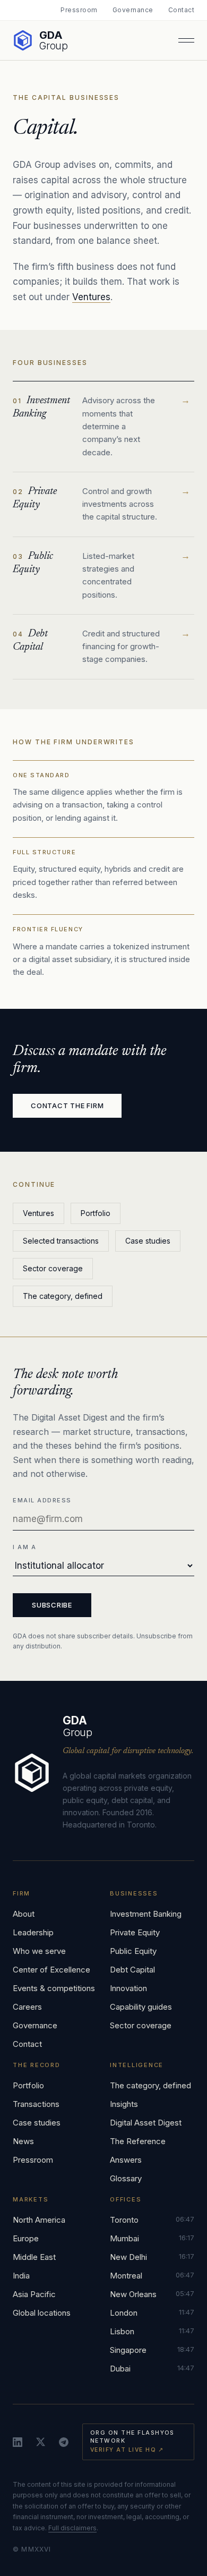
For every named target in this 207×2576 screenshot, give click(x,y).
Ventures (91, 297)
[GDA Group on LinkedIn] (18, 2442)
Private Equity (135, 1932)
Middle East (34, 2257)
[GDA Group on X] (41, 2442)
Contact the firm (67, 1106)
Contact (181, 10)
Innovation (128, 1988)
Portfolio (96, 1213)
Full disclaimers (72, 2528)
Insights (124, 2104)
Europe (26, 2238)
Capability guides (141, 2007)
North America (39, 2220)
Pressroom (79, 10)
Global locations (42, 2313)
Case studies (148, 1241)
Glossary (126, 2178)
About (24, 1914)
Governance (133, 10)
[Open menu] (186, 40)
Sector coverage (53, 1268)
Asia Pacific (34, 2294)
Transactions (36, 2104)
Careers (27, 2007)
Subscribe (52, 1605)
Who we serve (39, 1951)
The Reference (138, 2141)
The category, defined (63, 1296)
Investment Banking (146, 1914)
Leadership (33, 1932)
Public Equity (133, 1951)
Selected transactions (61, 1241)
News (23, 2141)
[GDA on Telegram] (64, 2442)
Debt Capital (132, 1970)
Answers (126, 2160)
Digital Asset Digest (146, 2123)
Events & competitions (54, 1988)
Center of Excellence (51, 1970)
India (21, 2276)
